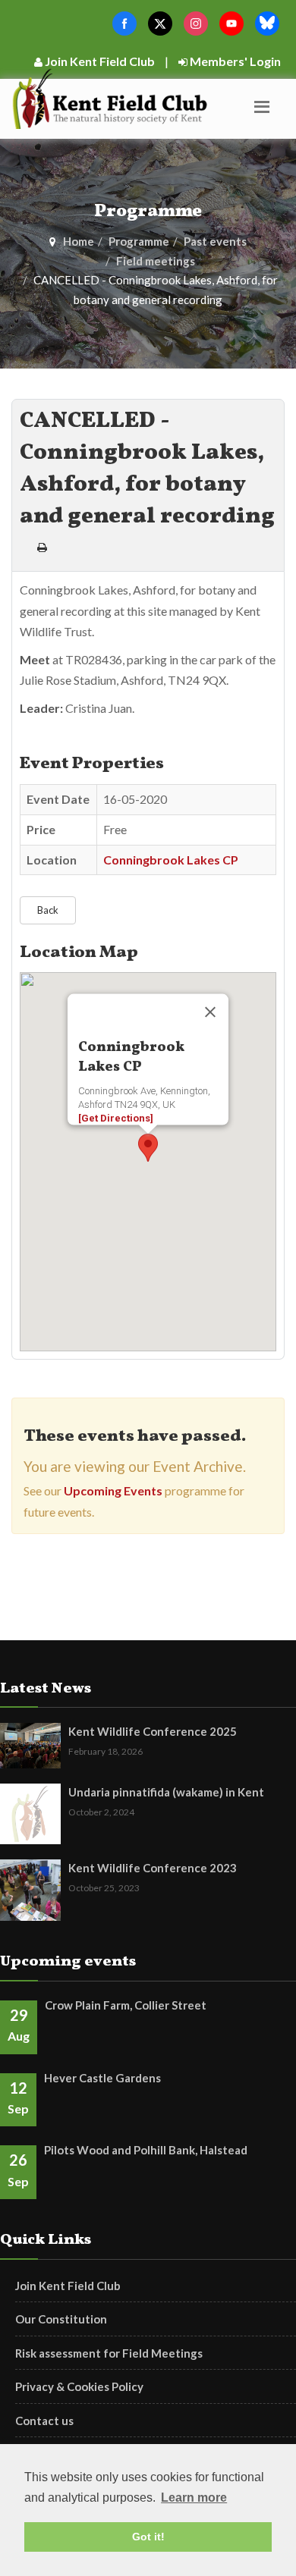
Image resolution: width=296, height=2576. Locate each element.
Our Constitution (61, 2319)
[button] (148, 1148)
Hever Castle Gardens (102, 2078)
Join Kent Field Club (99, 61)
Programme (139, 241)
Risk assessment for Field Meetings (109, 2353)
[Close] (210, 1012)
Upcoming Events (113, 1490)
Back (48, 910)
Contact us (44, 2421)
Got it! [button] (148, 2537)
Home (79, 241)
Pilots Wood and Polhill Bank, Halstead (146, 2150)
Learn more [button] (194, 2498)
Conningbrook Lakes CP (171, 860)
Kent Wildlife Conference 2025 (153, 1731)
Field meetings (156, 261)
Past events (215, 241)
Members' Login (234, 61)
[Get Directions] (116, 1118)
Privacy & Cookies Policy (79, 2386)
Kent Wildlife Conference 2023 (153, 1868)
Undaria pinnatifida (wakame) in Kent (166, 1792)
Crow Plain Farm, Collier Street (126, 2005)
